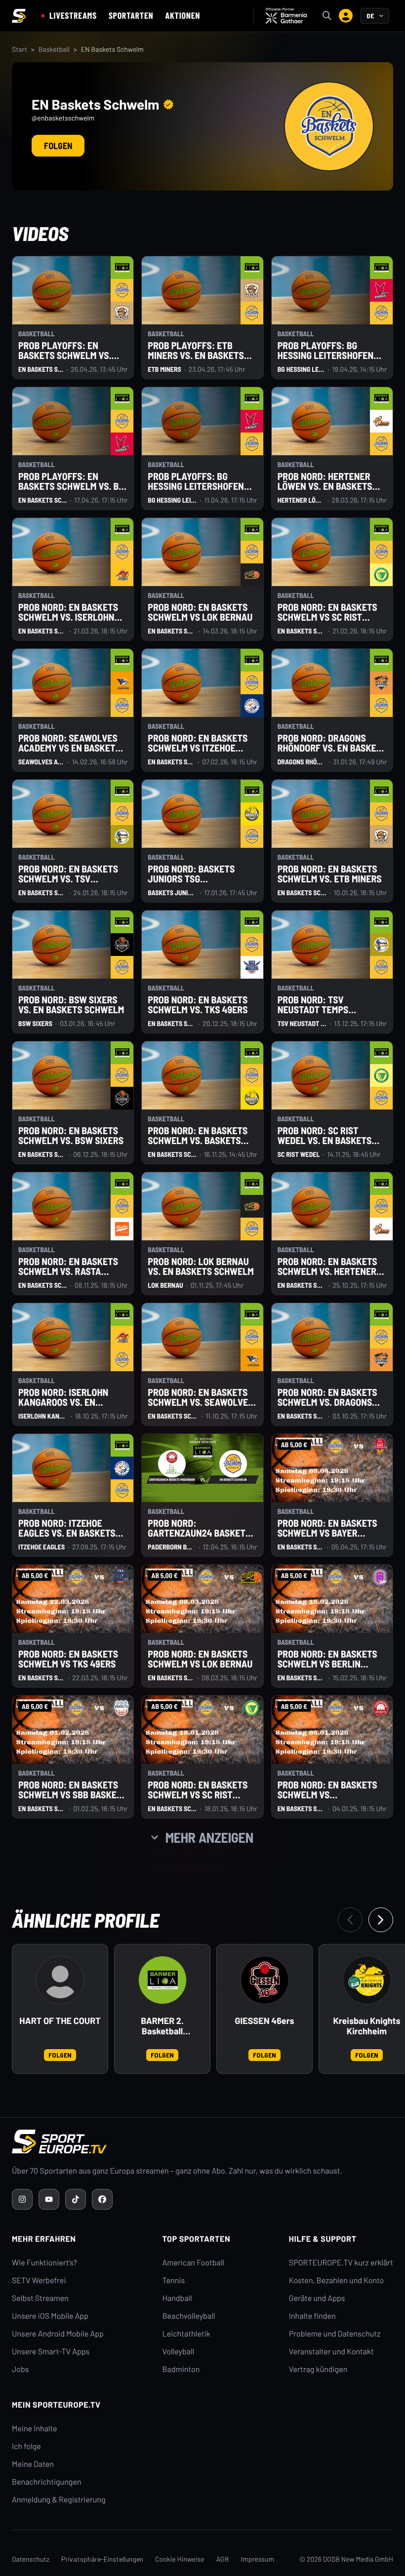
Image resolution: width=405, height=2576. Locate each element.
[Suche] (327, 16)
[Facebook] (102, 2199)
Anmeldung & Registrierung (59, 2500)
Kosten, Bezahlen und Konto (336, 2280)
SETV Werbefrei (39, 2280)
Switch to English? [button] (338, 35)
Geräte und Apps (317, 2298)
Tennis (174, 2280)
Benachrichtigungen (47, 2482)
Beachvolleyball (189, 2316)
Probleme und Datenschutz (335, 2334)
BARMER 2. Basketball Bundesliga (162, 2026)
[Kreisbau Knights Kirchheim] (367, 1980)
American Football (193, 2263)
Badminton (181, 2369)
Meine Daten (33, 2464)
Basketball (54, 49)
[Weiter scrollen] (381, 1920)
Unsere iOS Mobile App (50, 2316)
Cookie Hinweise (180, 2559)
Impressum (257, 2559)
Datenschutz (31, 2559)
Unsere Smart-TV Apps (51, 2352)
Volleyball (179, 2352)
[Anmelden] (346, 16)
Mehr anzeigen (209, 1837)
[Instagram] (22, 2199)
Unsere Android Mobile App (58, 2334)
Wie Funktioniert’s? (44, 2263)
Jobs (20, 2369)
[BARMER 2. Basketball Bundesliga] (162, 1980)
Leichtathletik (186, 2334)
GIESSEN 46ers (265, 2021)
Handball (177, 2298)
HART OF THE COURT (60, 2021)
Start (20, 49)
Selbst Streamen (40, 2298)
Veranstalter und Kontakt (331, 2352)
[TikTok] (76, 2199)
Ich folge (26, 2446)
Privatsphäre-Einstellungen (102, 2559)
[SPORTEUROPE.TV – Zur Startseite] (19, 16)
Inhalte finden (312, 2316)
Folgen (58, 146)
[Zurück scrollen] (350, 1920)
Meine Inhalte (35, 2429)
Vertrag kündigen (318, 2369)
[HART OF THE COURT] (60, 1980)
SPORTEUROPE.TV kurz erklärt (341, 2263)
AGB (223, 2559)
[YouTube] (49, 2199)
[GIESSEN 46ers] (265, 1980)
